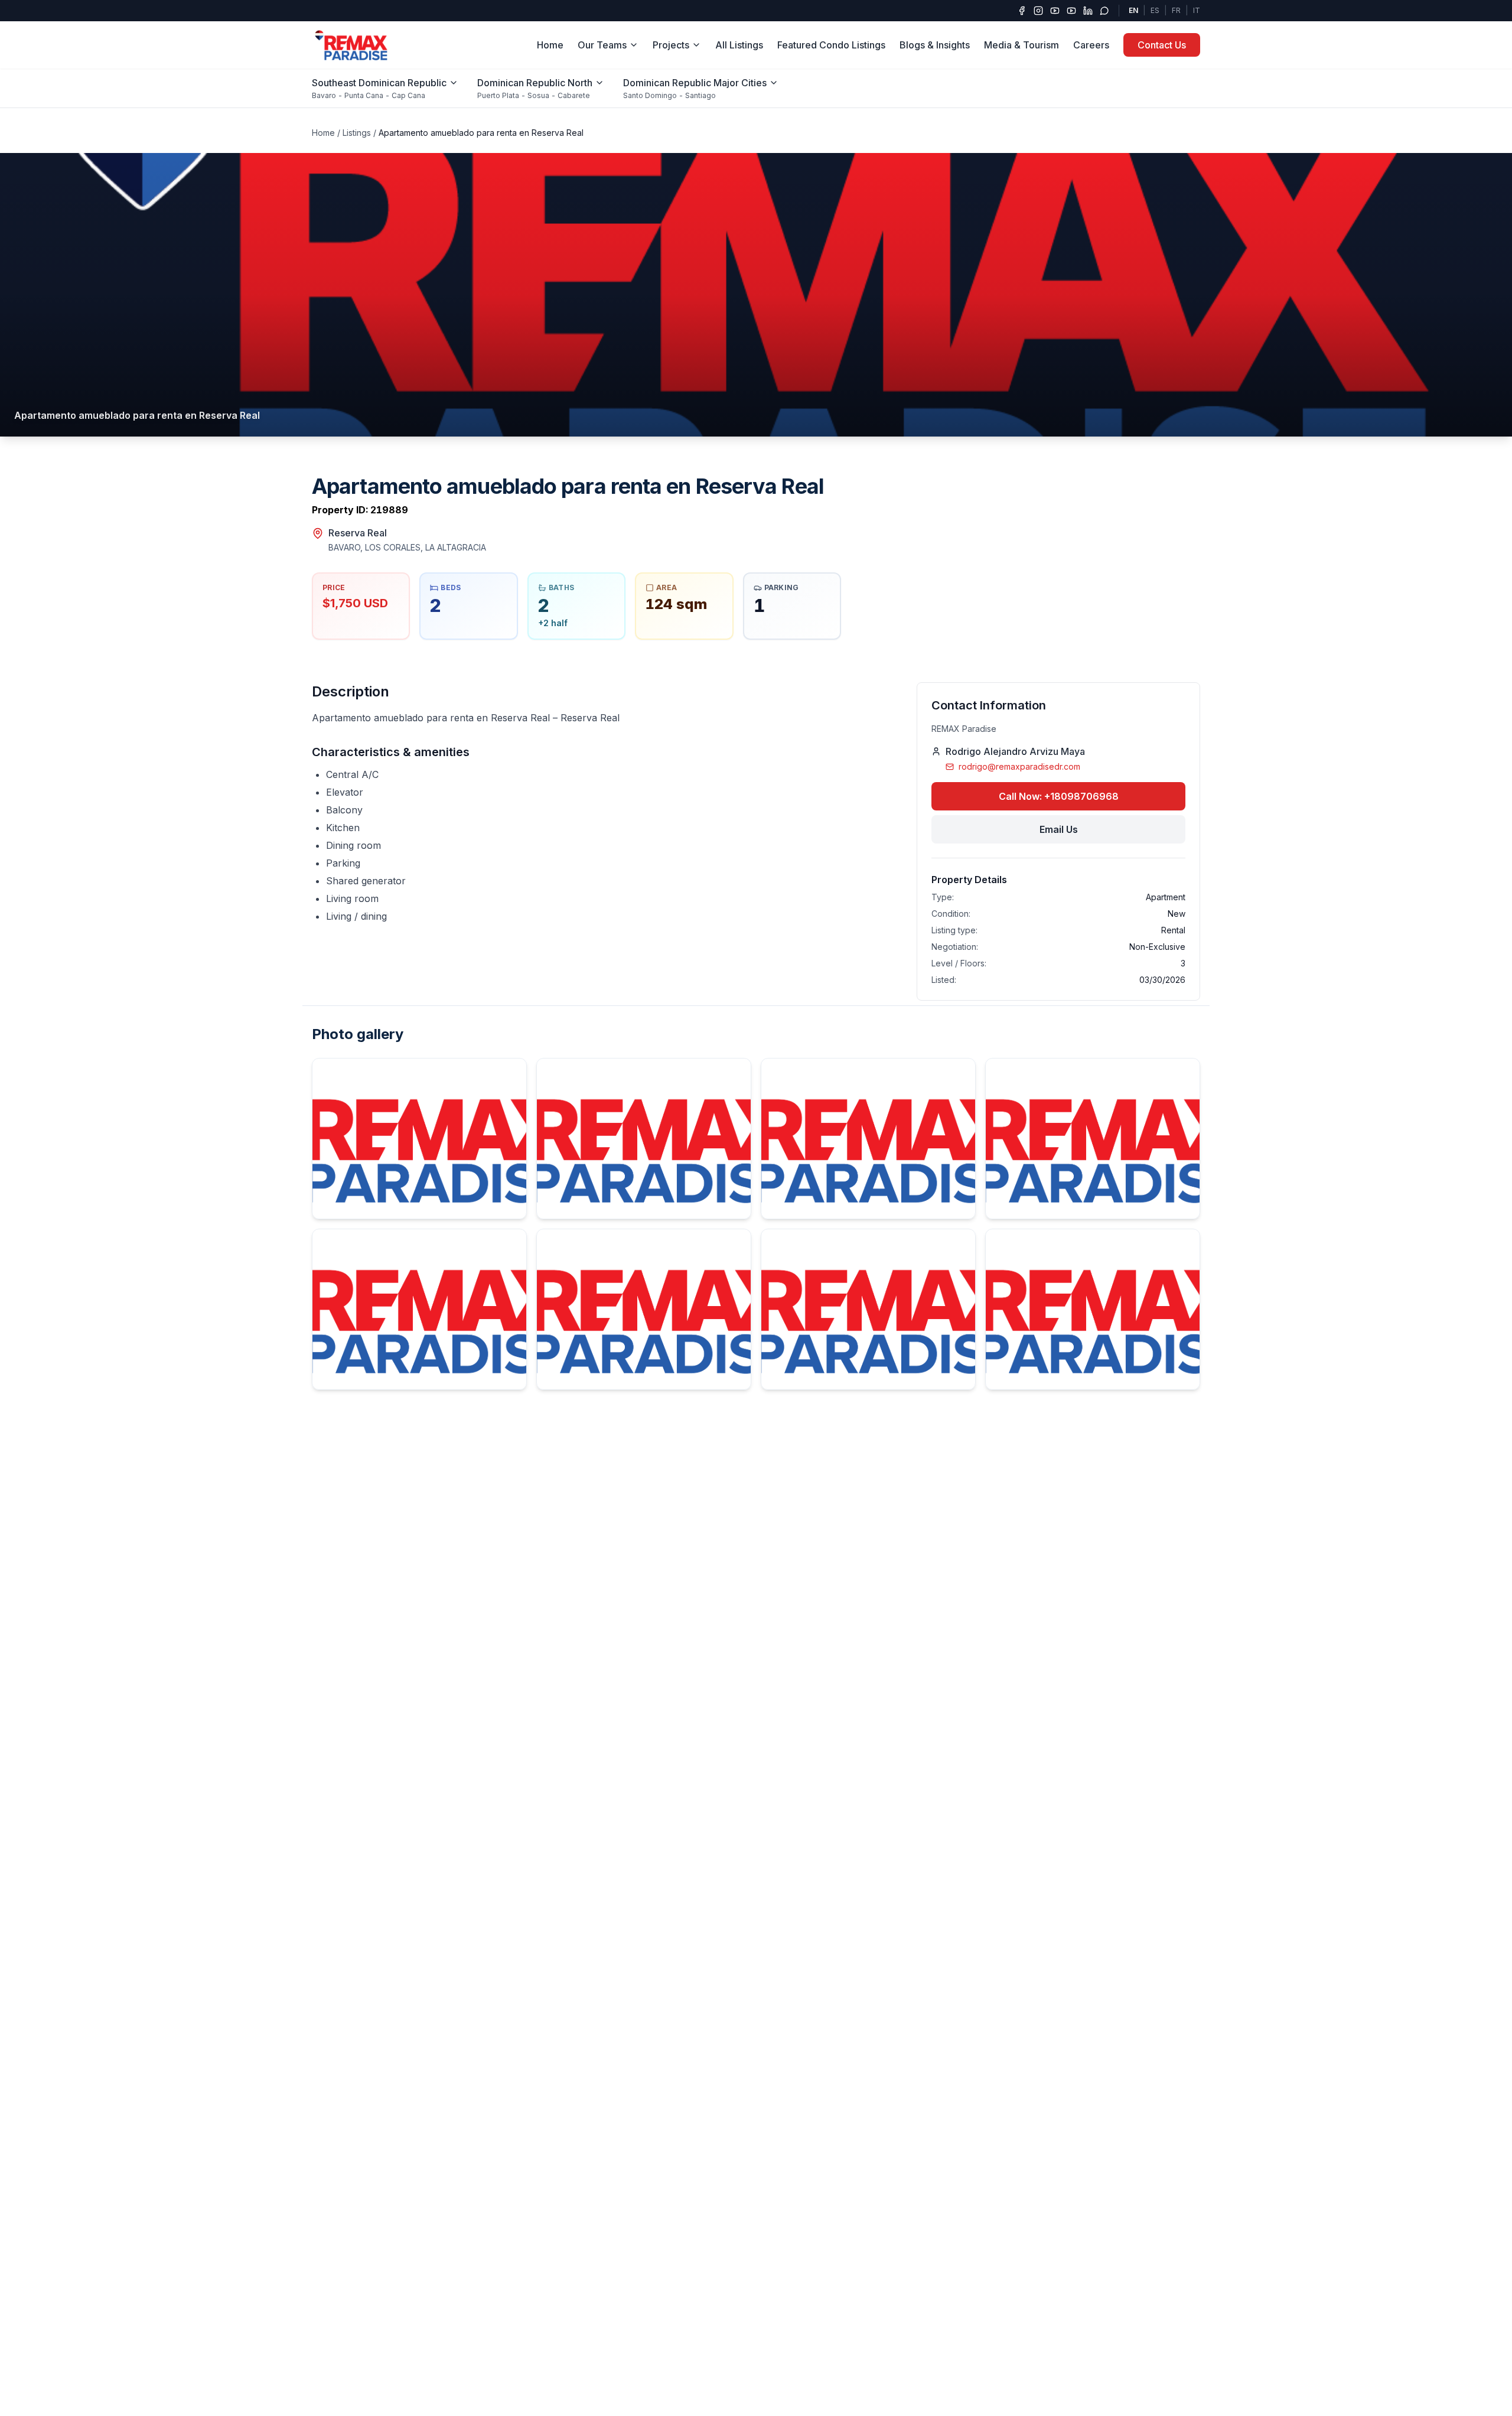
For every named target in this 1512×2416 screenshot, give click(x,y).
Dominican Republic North (535, 83)
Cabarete (574, 95)
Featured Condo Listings (831, 45)
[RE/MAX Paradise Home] (352, 45)
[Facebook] (1022, 11)
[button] (756, 295)
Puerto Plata (498, 95)
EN (1133, 10)
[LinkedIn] (1088, 11)
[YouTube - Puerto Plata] (1071, 11)
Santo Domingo (650, 95)
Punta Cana (364, 95)
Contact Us (1162, 45)
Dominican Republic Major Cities (695, 83)
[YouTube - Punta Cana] (1055, 11)
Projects (671, 45)
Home (550, 45)
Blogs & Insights (935, 45)
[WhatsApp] (1104, 11)
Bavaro (324, 95)
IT (1197, 10)
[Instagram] (1038, 11)
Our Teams (602, 45)
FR (1176, 10)
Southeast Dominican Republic (379, 83)
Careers (1091, 45)
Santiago (700, 95)
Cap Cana (408, 95)
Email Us (1059, 829)
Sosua (538, 95)
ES (1155, 10)
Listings (357, 133)
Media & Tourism (1021, 45)
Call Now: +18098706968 (1059, 796)
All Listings (739, 45)
